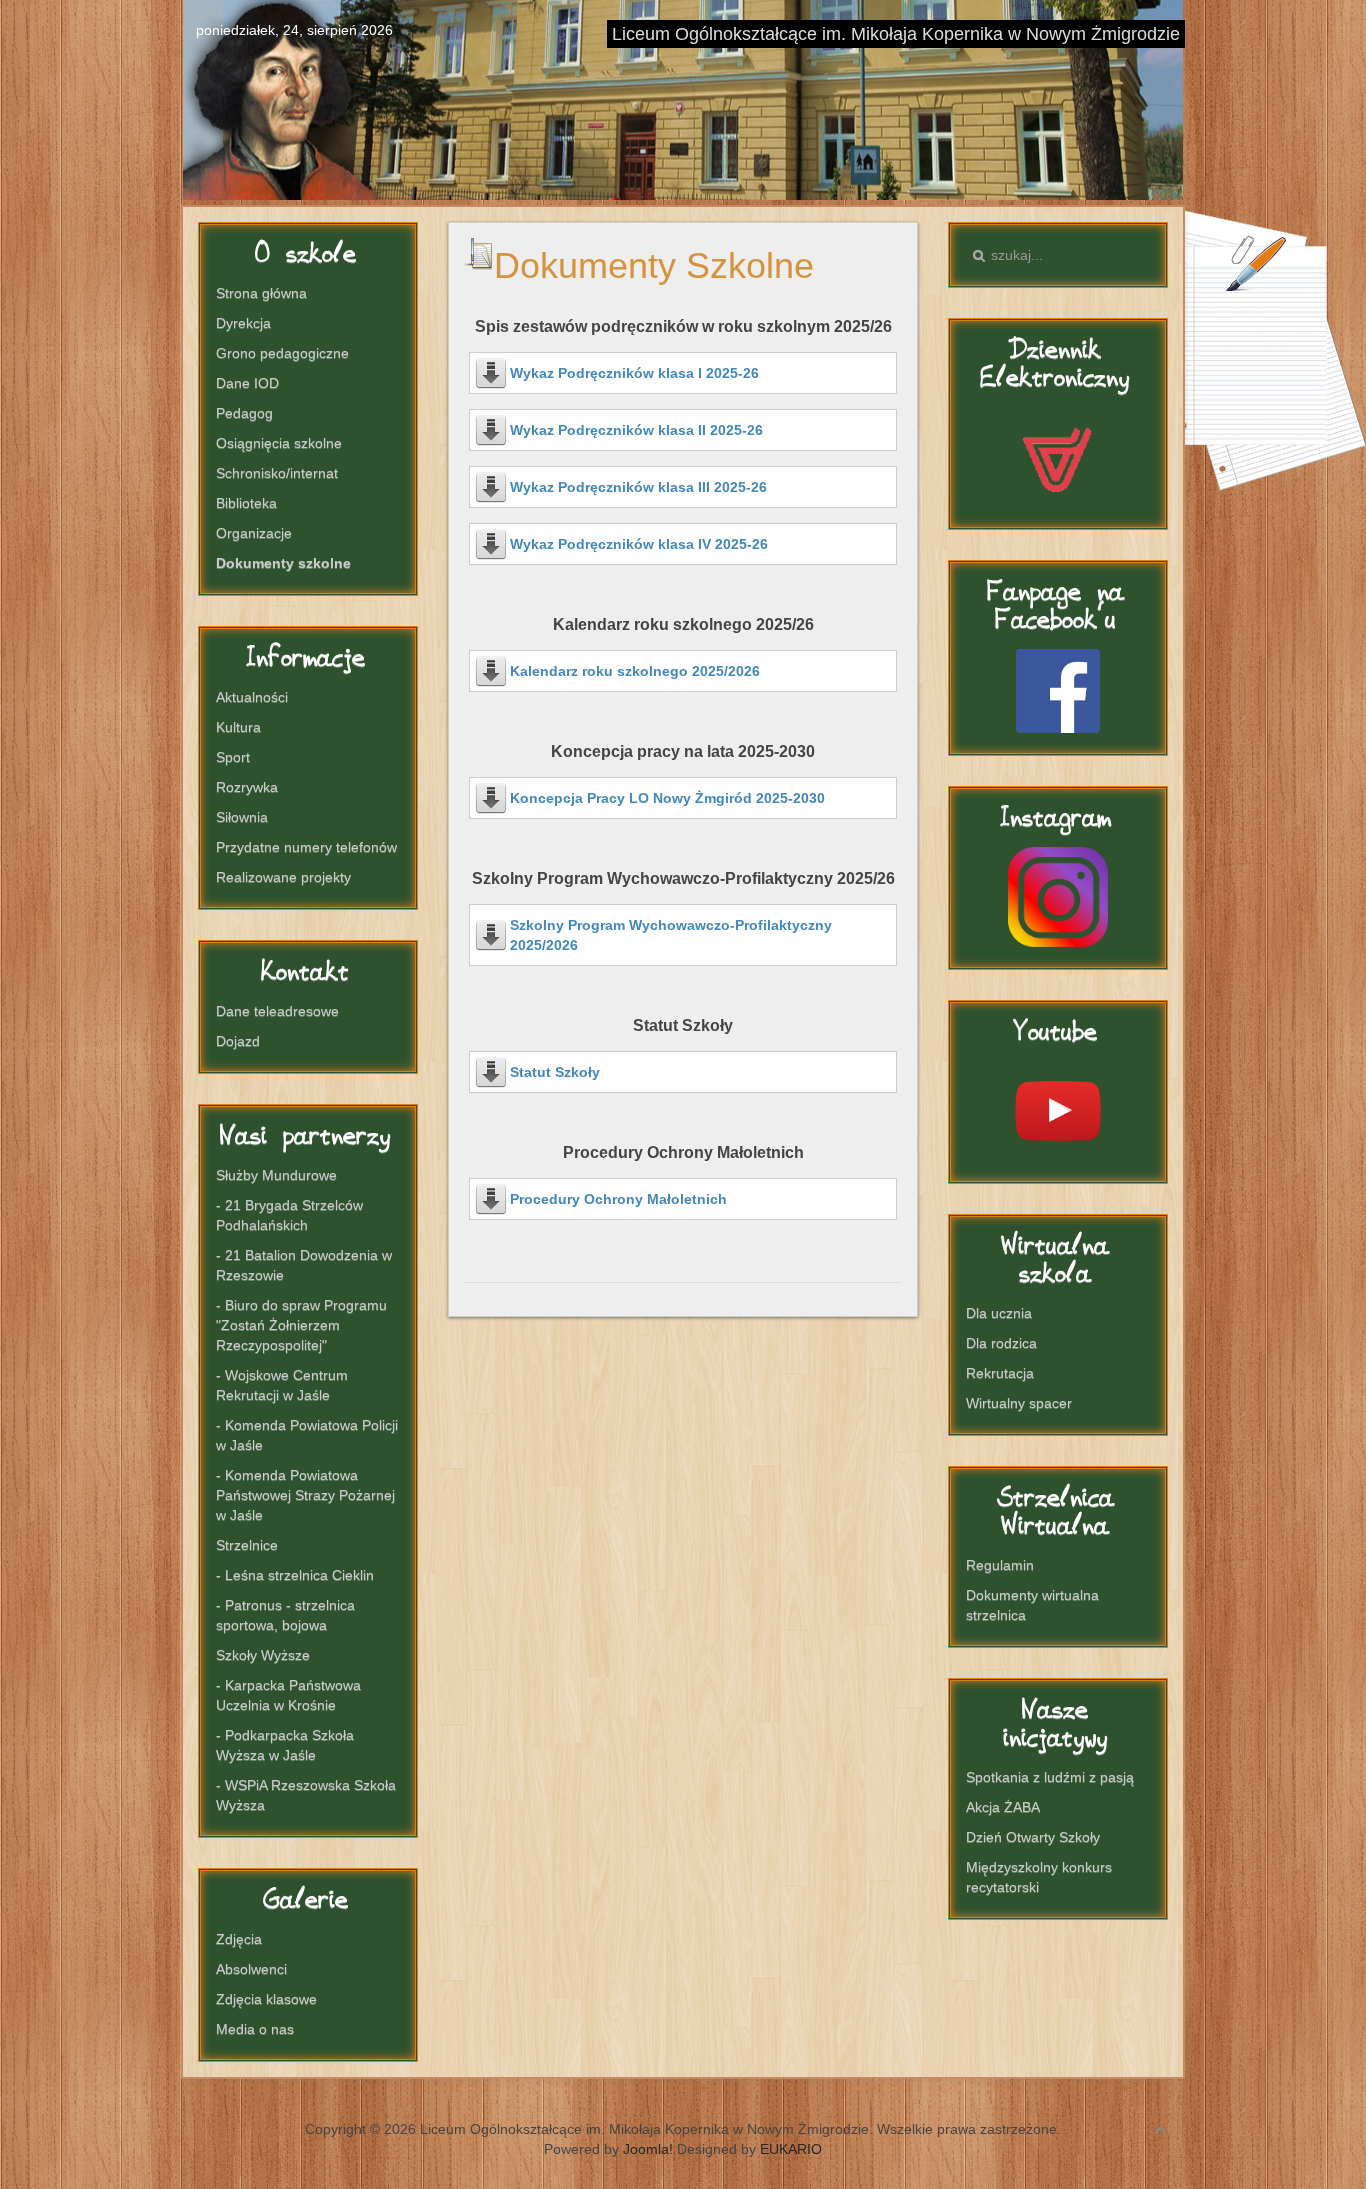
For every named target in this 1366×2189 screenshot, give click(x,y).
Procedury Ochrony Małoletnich (618, 1199)
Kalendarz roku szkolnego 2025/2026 (635, 671)
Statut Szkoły (555, 1072)
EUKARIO (791, 2149)
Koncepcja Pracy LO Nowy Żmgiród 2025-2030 (667, 798)
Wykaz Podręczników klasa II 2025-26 (636, 430)
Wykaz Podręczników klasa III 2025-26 (638, 487)
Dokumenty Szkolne (654, 265)
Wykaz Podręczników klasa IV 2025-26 (639, 544)
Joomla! (648, 2149)
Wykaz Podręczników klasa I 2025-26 (634, 373)
